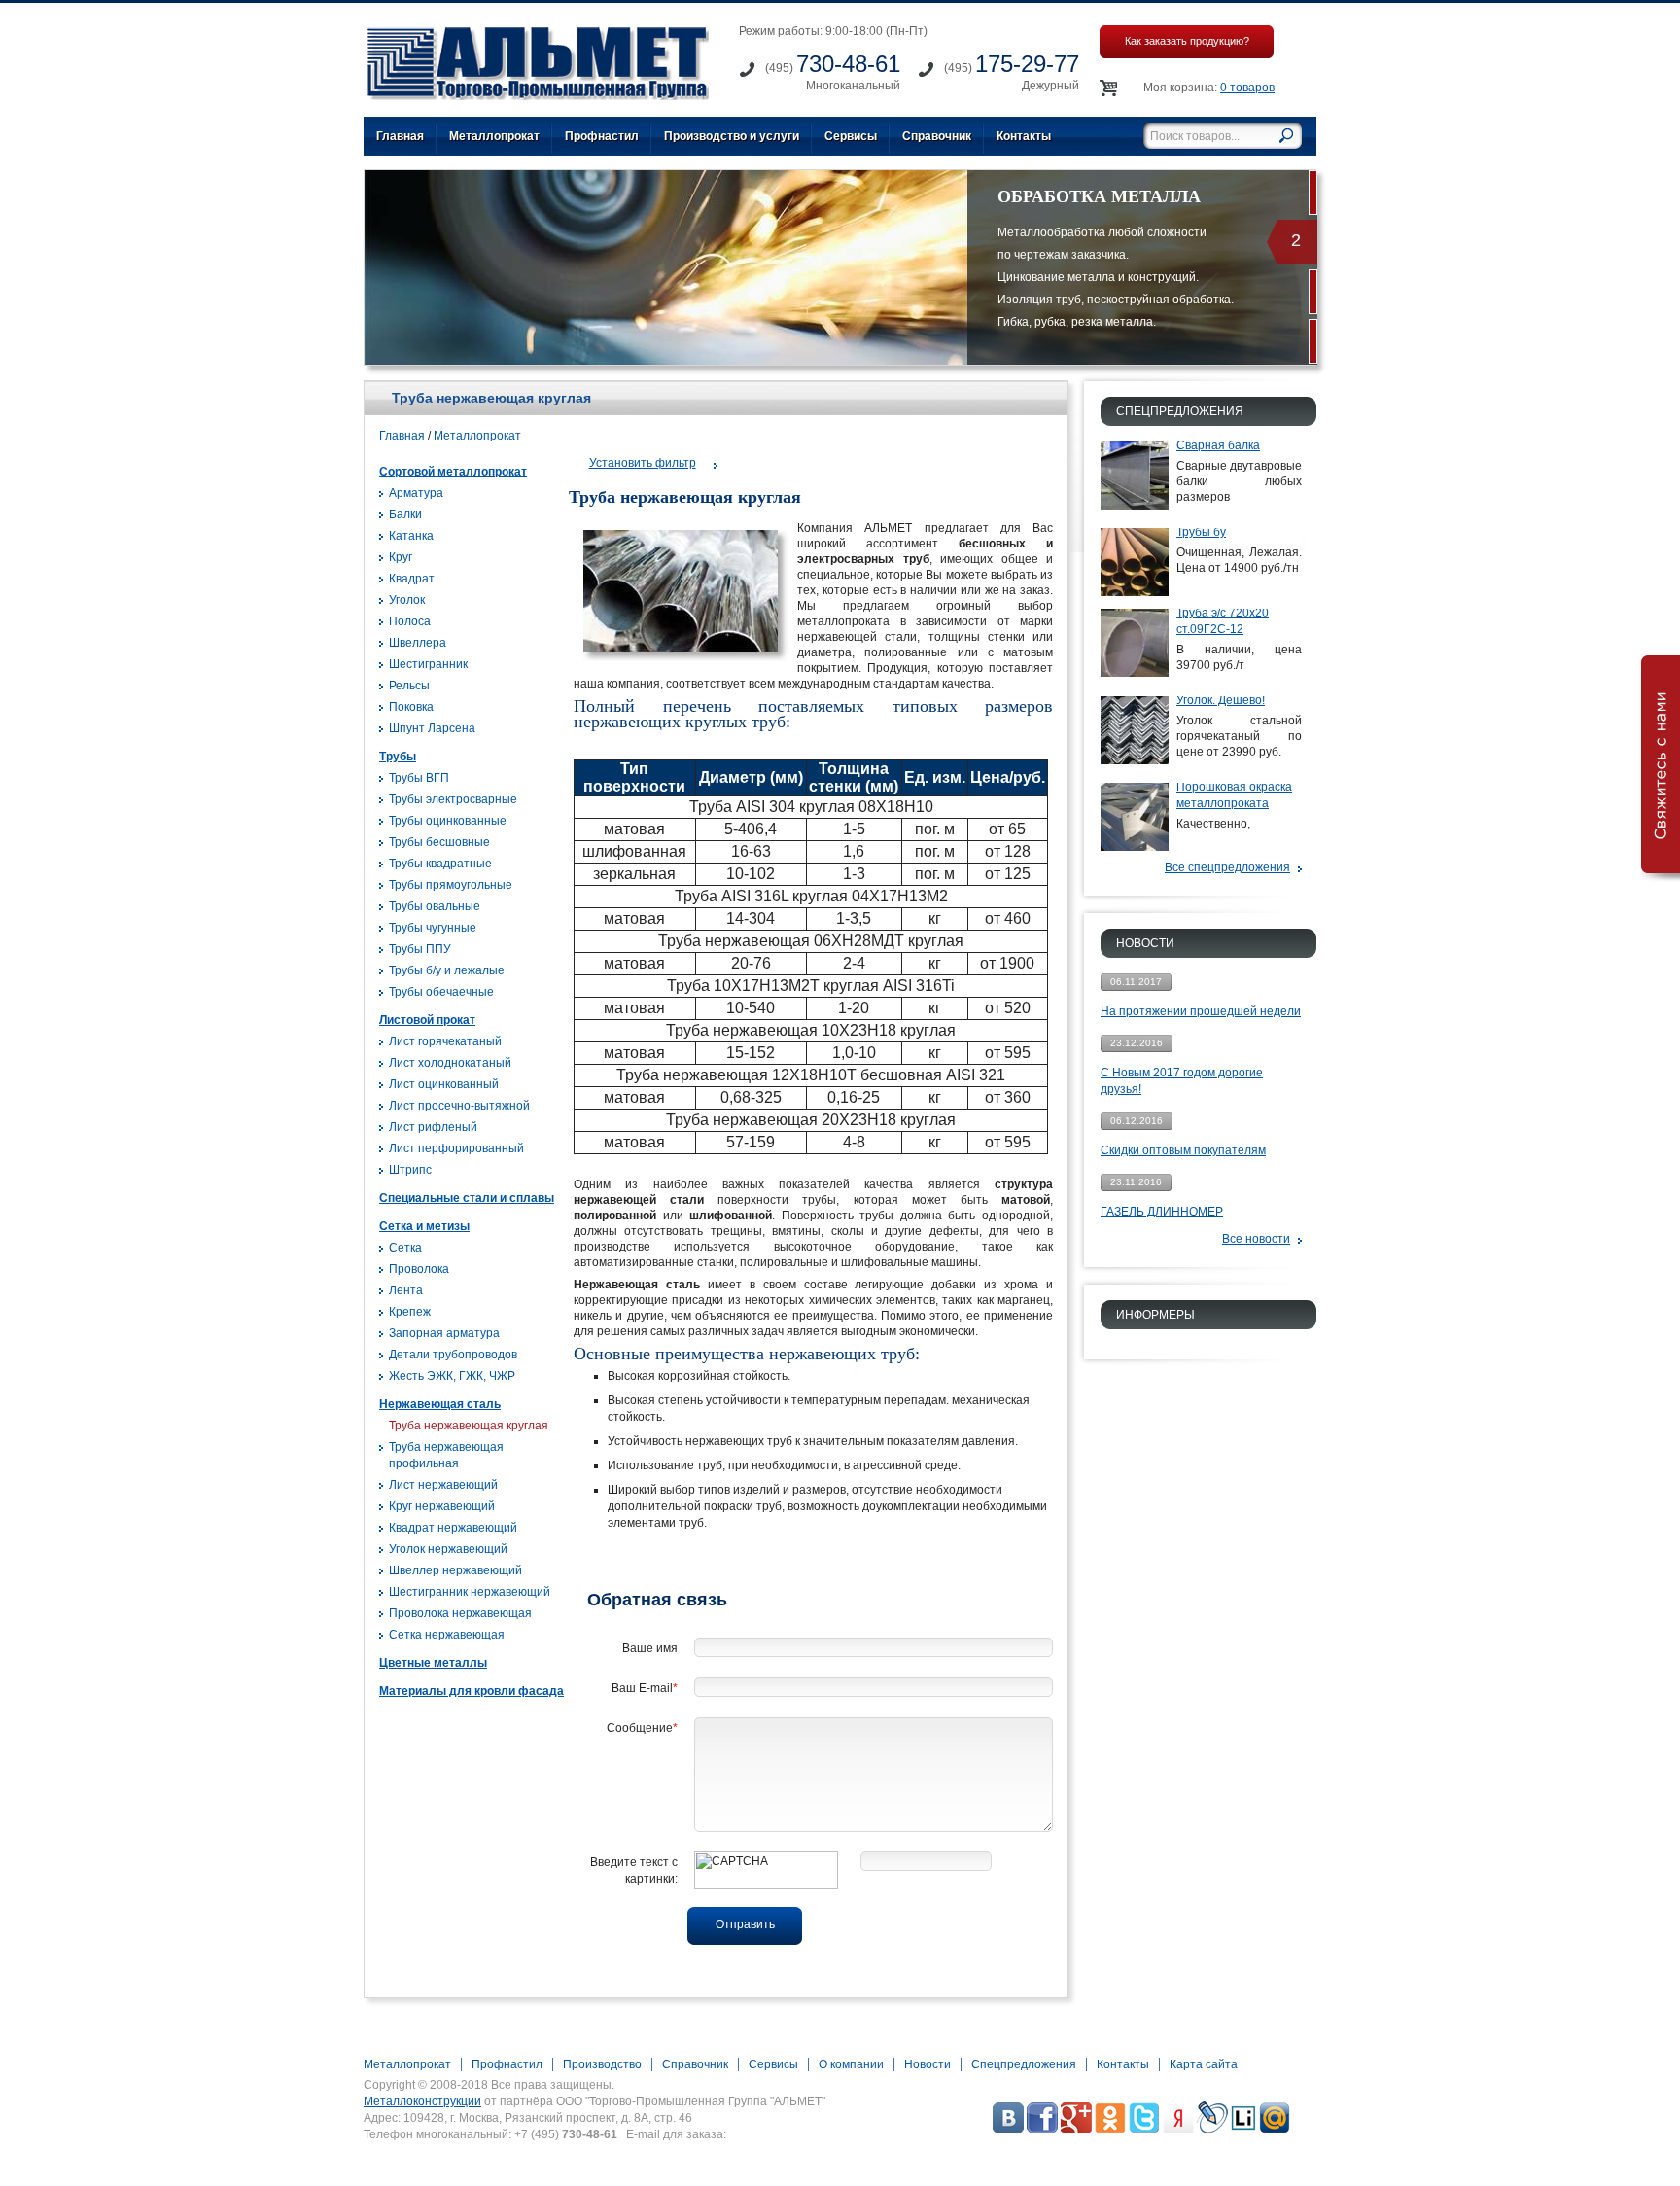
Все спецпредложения (1227, 867)
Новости (927, 2064)
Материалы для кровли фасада (472, 1691)
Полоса (410, 621)
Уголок (407, 600)
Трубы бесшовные (439, 842)
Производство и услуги (732, 136)
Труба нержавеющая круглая (469, 1426)
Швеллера (418, 643)
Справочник (937, 136)
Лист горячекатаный (445, 1041)
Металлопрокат (494, 136)
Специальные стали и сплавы (467, 1198)
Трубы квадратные (440, 864)
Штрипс (410, 1170)
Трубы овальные (435, 906)
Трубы (398, 757)
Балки (405, 514)
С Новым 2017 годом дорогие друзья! (1182, 1081)
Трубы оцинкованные (448, 821)
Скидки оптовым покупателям (1183, 1150)
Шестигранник (428, 664)
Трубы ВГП (419, 778)
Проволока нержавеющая (460, 1613)
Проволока (419, 1269)
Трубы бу (1201, 532)
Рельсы (409, 686)
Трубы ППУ (420, 949)
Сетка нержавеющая (447, 1635)
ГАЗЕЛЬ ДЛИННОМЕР (1162, 1212)
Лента (406, 1290)
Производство (602, 2064)
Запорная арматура (444, 1333)
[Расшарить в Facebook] (1042, 2130)
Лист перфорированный (456, 1148)
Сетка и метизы (424, 1226)
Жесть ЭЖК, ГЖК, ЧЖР (452, 1376)
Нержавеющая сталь (440, 1404)
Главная (400, 136)
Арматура (416, 493)
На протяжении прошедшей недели (1201, 1011)
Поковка (411, 707)
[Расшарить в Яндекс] (1178, 2130)
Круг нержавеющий (442, 1506)
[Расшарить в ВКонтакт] (1008, 2130)
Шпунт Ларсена (432, 728)
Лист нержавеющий (443, 1485)
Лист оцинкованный (444, 1084)
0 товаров (1247, 88)
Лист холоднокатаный (450, 1063)
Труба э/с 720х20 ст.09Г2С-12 (1223, 621)
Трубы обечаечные (441, 992)
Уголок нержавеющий (448, 1549)
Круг (401, 557)
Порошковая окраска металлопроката (1234, 795)
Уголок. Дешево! (1221, 700)
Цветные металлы (433, 1663)
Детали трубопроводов (453, 1355)
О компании (851, 2064)
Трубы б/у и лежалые (447, 970)
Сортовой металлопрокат (453, 472)
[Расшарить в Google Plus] (1076, 2130)
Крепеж (410, 1312)
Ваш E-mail (645, 1688)
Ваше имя (650, 1648)
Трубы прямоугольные (451, 885)
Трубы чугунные (433, 928)
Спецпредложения (1024, 2064)
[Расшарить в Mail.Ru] (1275, 2130)
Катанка (411, 536)
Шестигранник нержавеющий (470, 1592)
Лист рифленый (433, 1127)
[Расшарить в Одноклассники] (1110, 2130)
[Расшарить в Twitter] (1144, 2130)
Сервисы (851, 136)
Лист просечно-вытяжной (459, 1106)
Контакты (1024, 136)
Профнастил (602, 136)
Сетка (405, 1248)
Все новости (1256, 1239)
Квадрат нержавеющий (453, 1528)
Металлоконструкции (422, 2101)
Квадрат (412, 579)
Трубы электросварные (453, 799)
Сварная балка (1218, 445)
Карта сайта (1204, 2064)
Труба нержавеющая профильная (446, 1455)
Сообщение (642, 1728)
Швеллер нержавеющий (455, 1570)
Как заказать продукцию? (1187, 41)
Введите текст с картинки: (634, 1870)
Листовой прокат (427, 1020)
